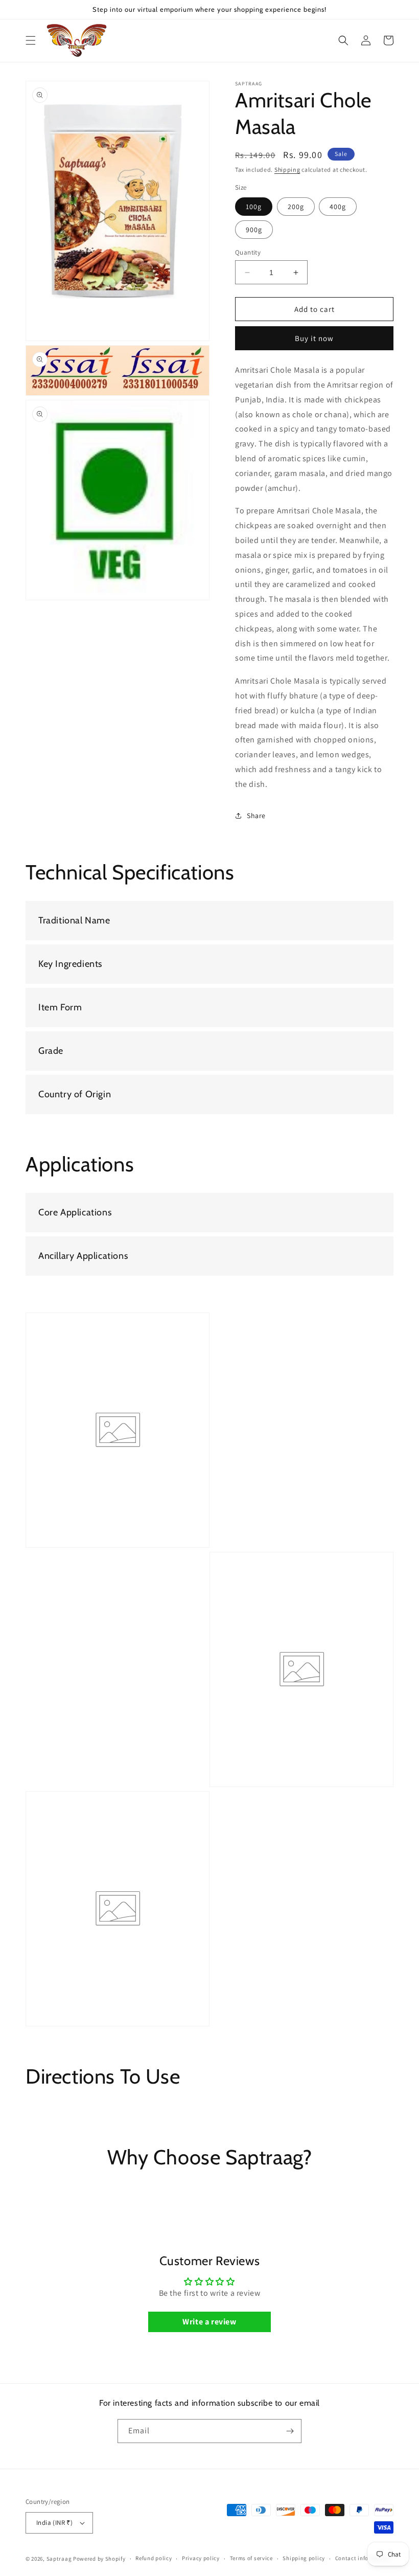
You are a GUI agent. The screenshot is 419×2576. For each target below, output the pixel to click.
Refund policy (154, 2558)
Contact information (363, 2558)
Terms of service (251, 2558)
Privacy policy (201, 2558)
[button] (31, 40)
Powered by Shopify (99, 2559)
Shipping (287, 170)
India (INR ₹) (54, 2523)
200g (296, 207)
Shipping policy (304, 2558)
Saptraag (59, 2559)
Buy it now (314, 338)
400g (338, 207)
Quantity (248, 252)
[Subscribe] (290, 2431)
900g (254, 230)
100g (254, 207)
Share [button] (256, 816)
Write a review (209, 2322)
